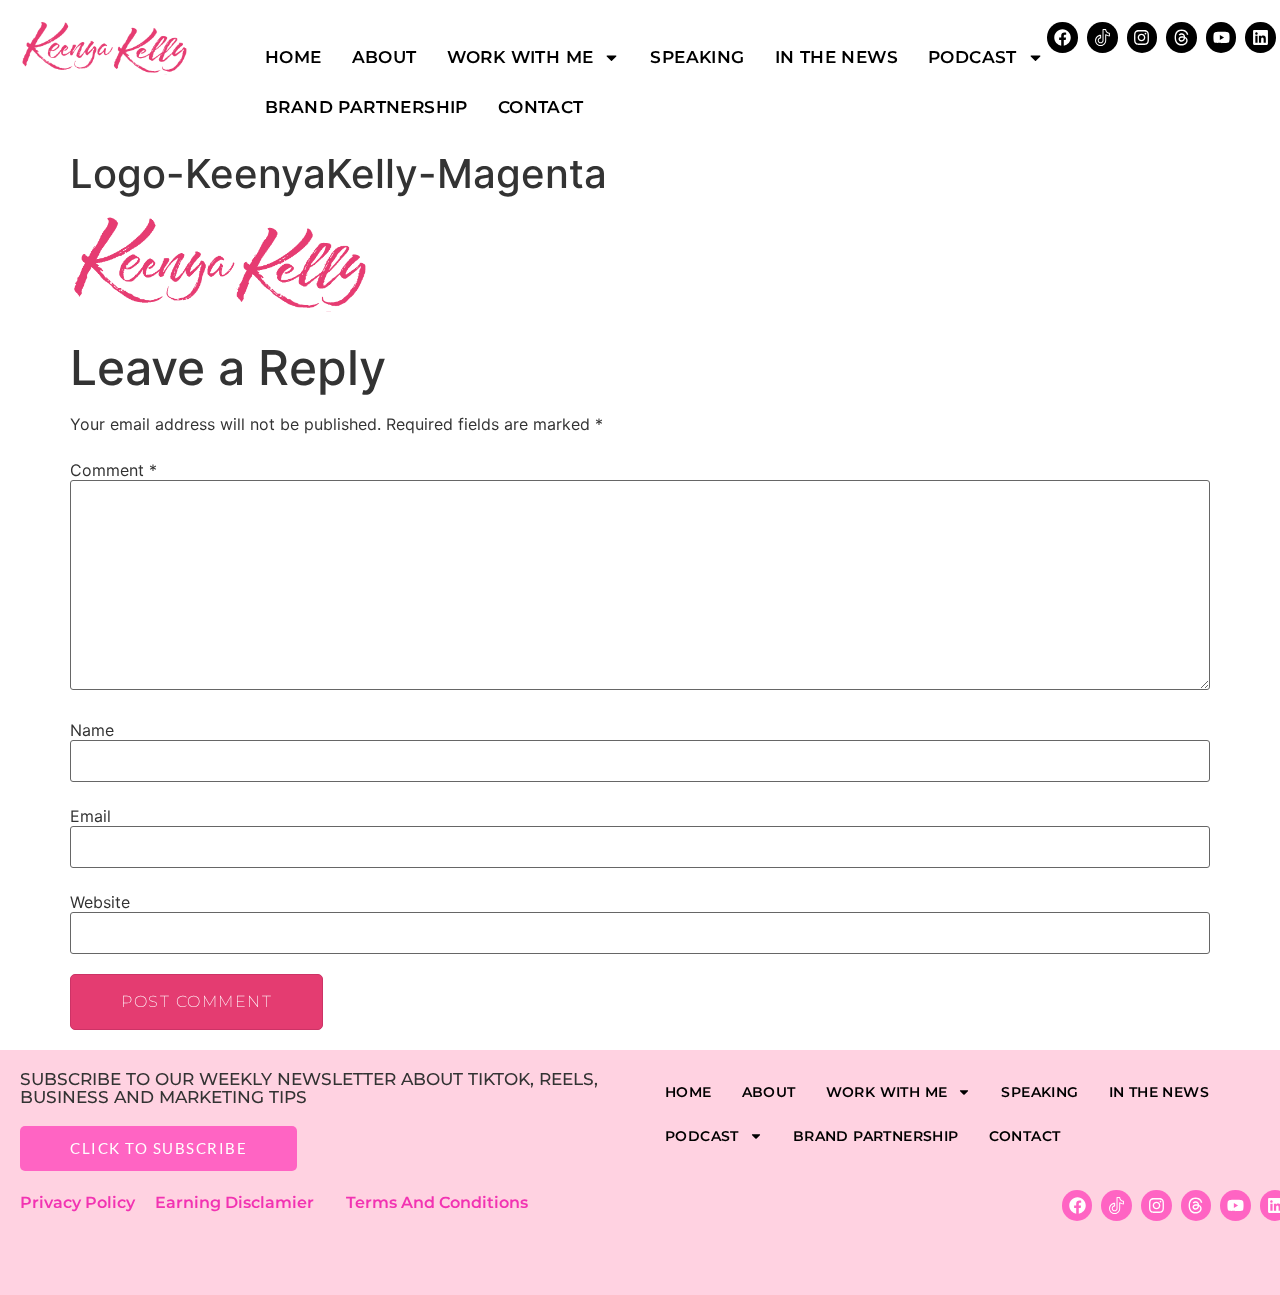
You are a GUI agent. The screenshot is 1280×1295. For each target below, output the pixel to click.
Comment (113, 470)
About (384, 57)
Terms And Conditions (437, 1202)
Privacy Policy (87, 1202)
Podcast (972, 57)
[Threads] (1181, 37)
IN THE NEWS (836, 57)
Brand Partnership (366, 107)
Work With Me (520, 57)
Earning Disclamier (248, 1202)
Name (92, 730)
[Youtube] (1221, 37)
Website (100, 902)
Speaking (697, 57)
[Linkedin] (1260, 37)
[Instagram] (1142, 37)
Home (293, 57)
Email (90, 816)
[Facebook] (1077, 1205)
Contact (541, 107)
